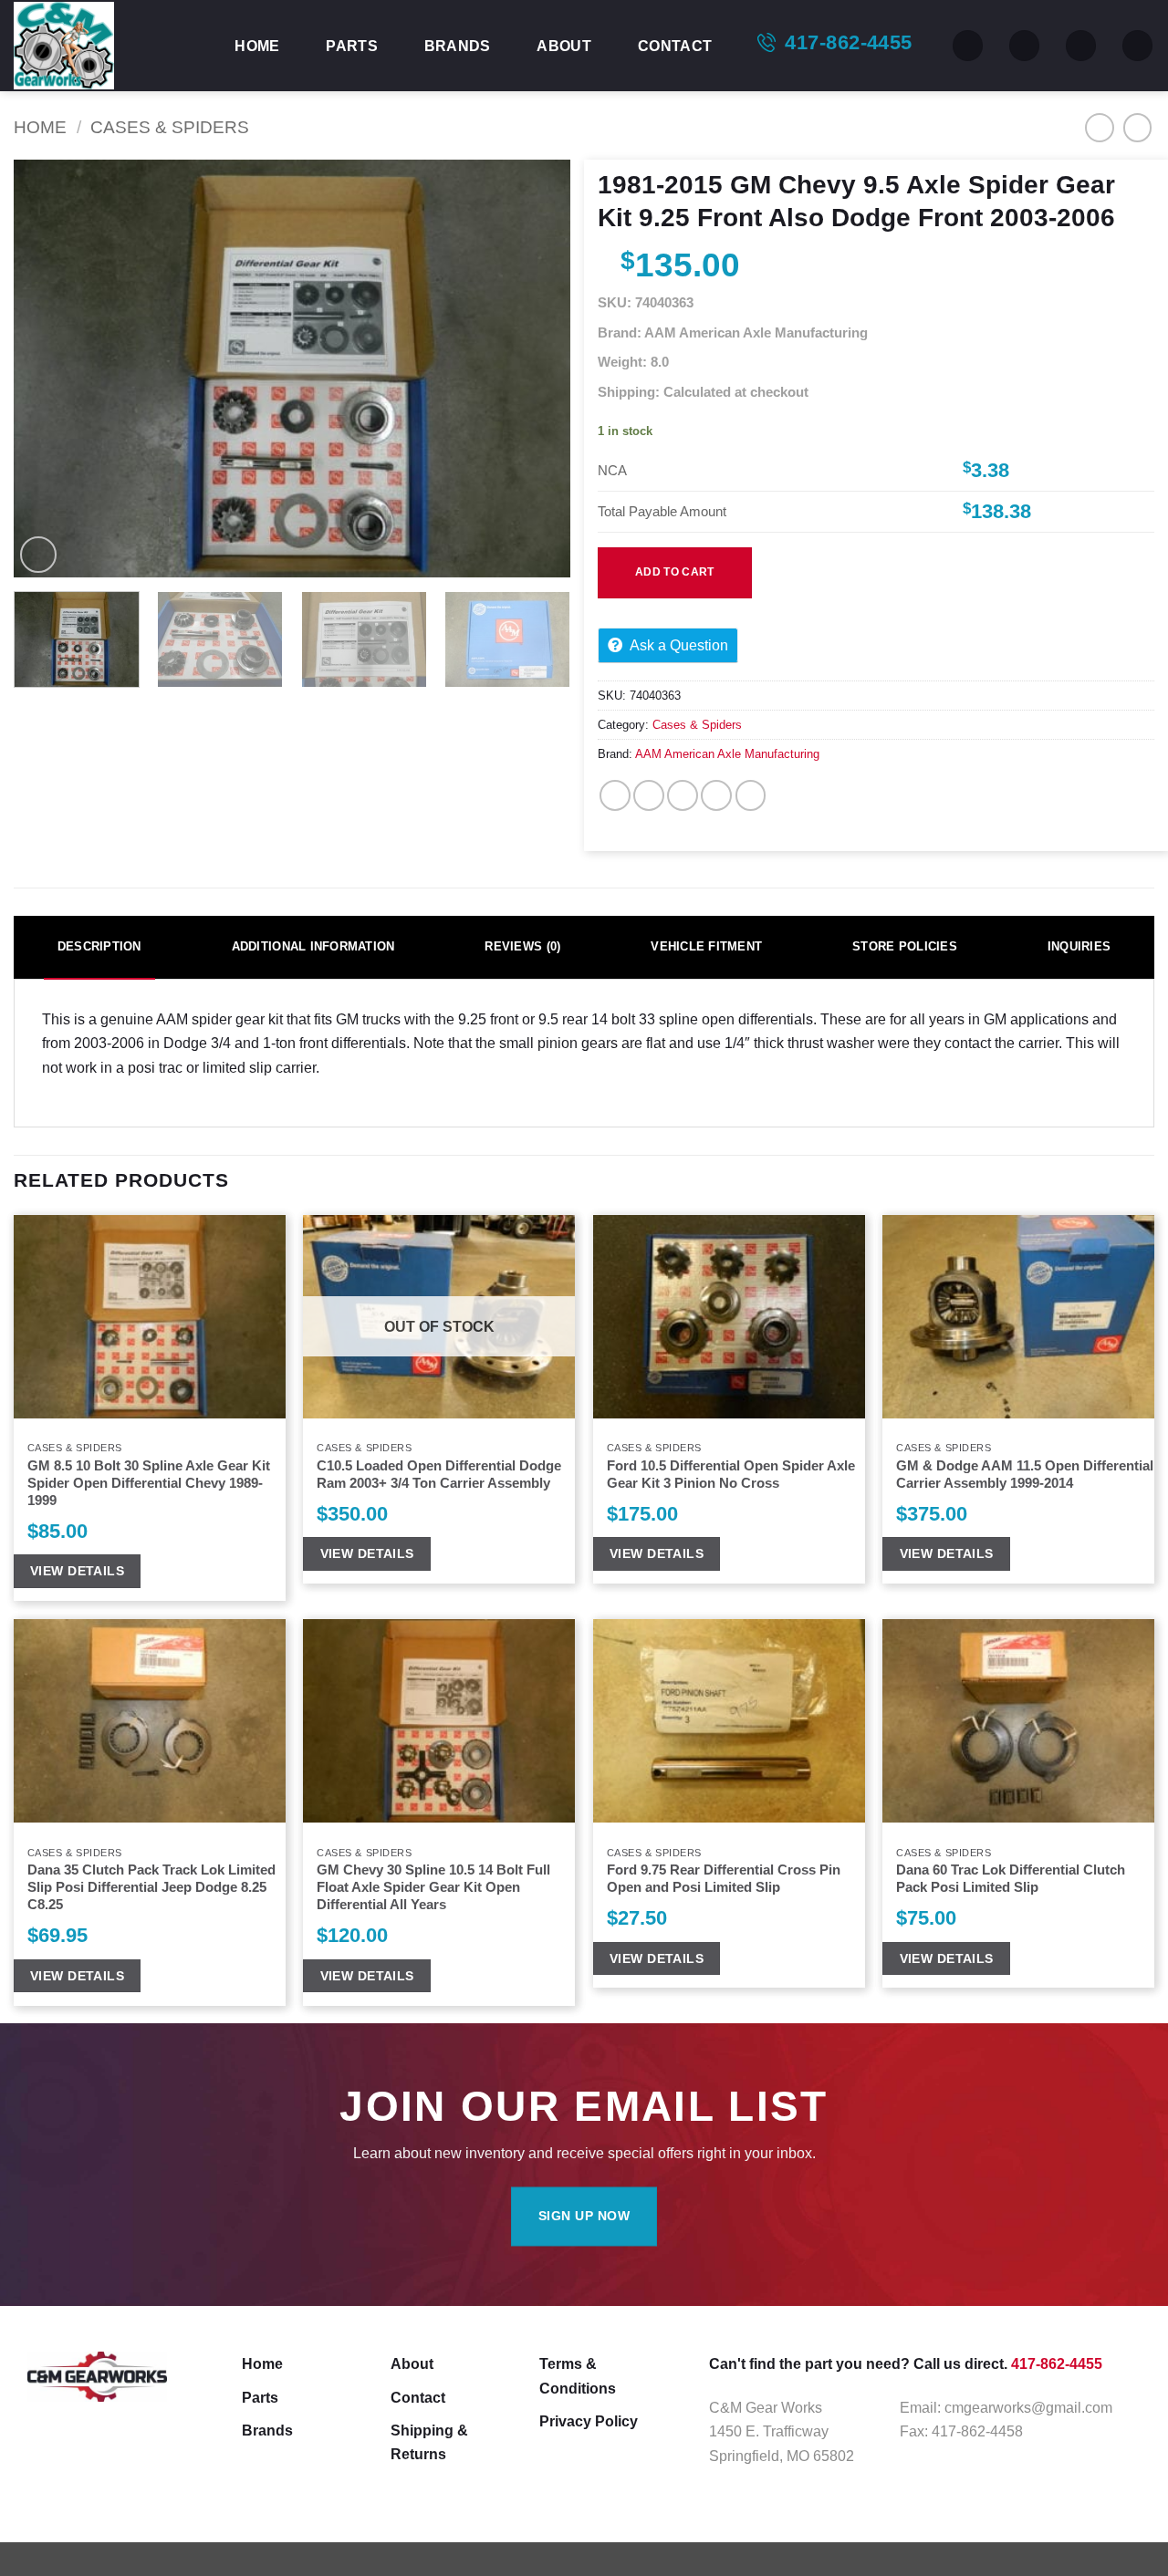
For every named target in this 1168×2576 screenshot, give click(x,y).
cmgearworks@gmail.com (1028, 2407)
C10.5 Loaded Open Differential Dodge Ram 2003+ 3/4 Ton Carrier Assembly (439, 1475)
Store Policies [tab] (905, 946)
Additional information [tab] (313, 946)
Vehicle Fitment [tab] (706, 946)
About (564, 46)
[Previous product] (1138, 128)
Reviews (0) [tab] (522, 946)
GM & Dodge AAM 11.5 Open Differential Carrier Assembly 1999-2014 (1025, 1475)
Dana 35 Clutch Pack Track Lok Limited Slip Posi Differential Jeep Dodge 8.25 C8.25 (151, 1888)
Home (257, 46)
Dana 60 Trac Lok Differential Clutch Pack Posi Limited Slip (1011, 1879)
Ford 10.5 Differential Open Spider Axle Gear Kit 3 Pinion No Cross (731, 1475)
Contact (675, 46)
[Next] (537, 369)
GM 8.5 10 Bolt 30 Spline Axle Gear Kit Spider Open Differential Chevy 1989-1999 (149, 1484)
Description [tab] (99, 946)
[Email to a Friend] (683, 795)
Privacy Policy (589, 2421)
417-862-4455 (848, 42)
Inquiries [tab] (1079, 946)
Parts (352, 46)
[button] (1081, 46)
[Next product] (1100, 128)
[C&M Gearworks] (105, 46)
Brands (458, 46)
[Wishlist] (1024, 46)
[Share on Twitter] (649, 795)
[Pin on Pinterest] (716, 795)
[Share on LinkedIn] (751, 795)
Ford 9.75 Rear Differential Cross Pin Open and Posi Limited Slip (724, 1879)
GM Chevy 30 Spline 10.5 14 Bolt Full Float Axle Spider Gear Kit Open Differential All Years (433, 1888)
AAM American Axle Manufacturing (727, 754)
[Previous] (47, 369)
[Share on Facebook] (615, 795)
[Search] (968, 46)
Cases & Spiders (170, 127)
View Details (77, 1571)
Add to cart (675, 572)
